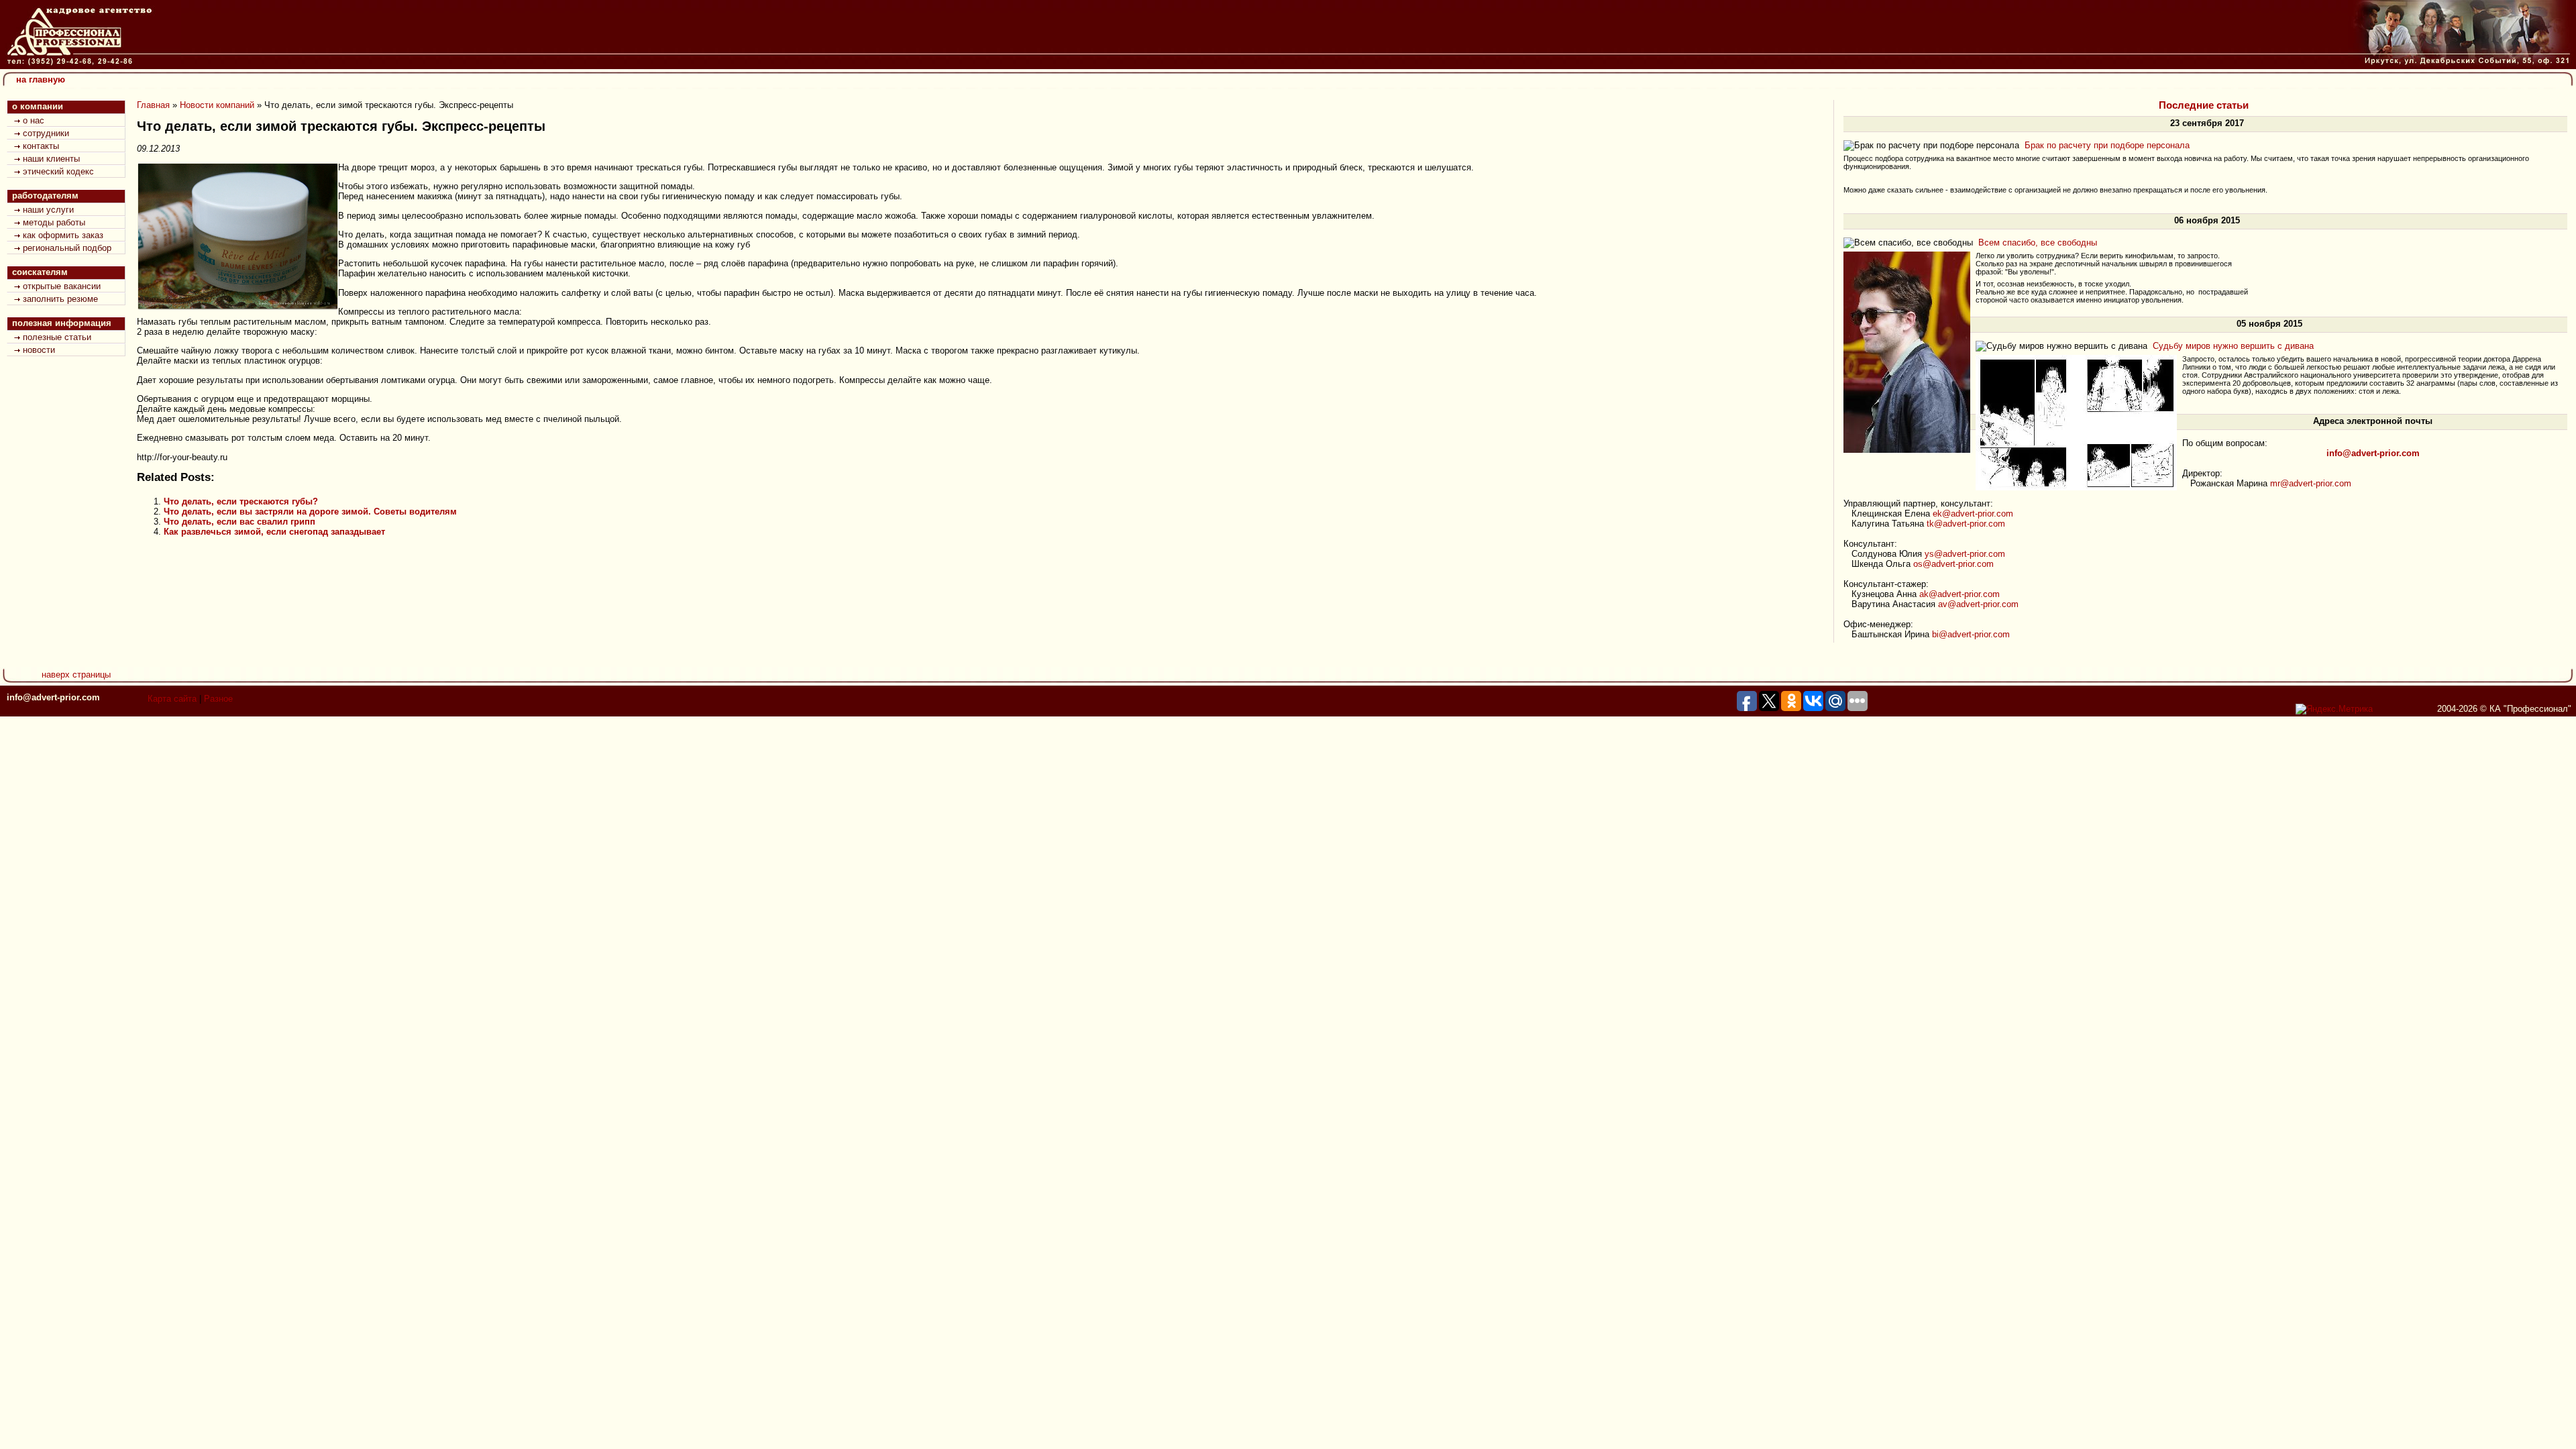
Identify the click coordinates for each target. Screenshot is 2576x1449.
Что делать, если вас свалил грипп (239, 522)
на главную (41, 79)
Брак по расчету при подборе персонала (2107, 145)
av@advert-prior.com (1978, 604)
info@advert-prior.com (53, 697)
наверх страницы (76, 675)
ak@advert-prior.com (1960, 594)
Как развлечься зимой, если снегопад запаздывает (274, 532)
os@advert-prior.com (1953, 564)
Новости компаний (217, 105)
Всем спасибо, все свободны (2038, 243)
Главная (153, 105)
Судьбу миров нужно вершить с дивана (2233, 346)
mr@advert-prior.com (2311, 483)
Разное (218, 699)
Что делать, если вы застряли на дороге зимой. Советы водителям (310, 512)
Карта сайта (172, 699)
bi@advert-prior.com (1971, 634)
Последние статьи (2204, 105)
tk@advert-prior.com (1966, 524)
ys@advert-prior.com (1965, 554)
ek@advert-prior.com (1973, 514)
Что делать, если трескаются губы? (241, 501)
